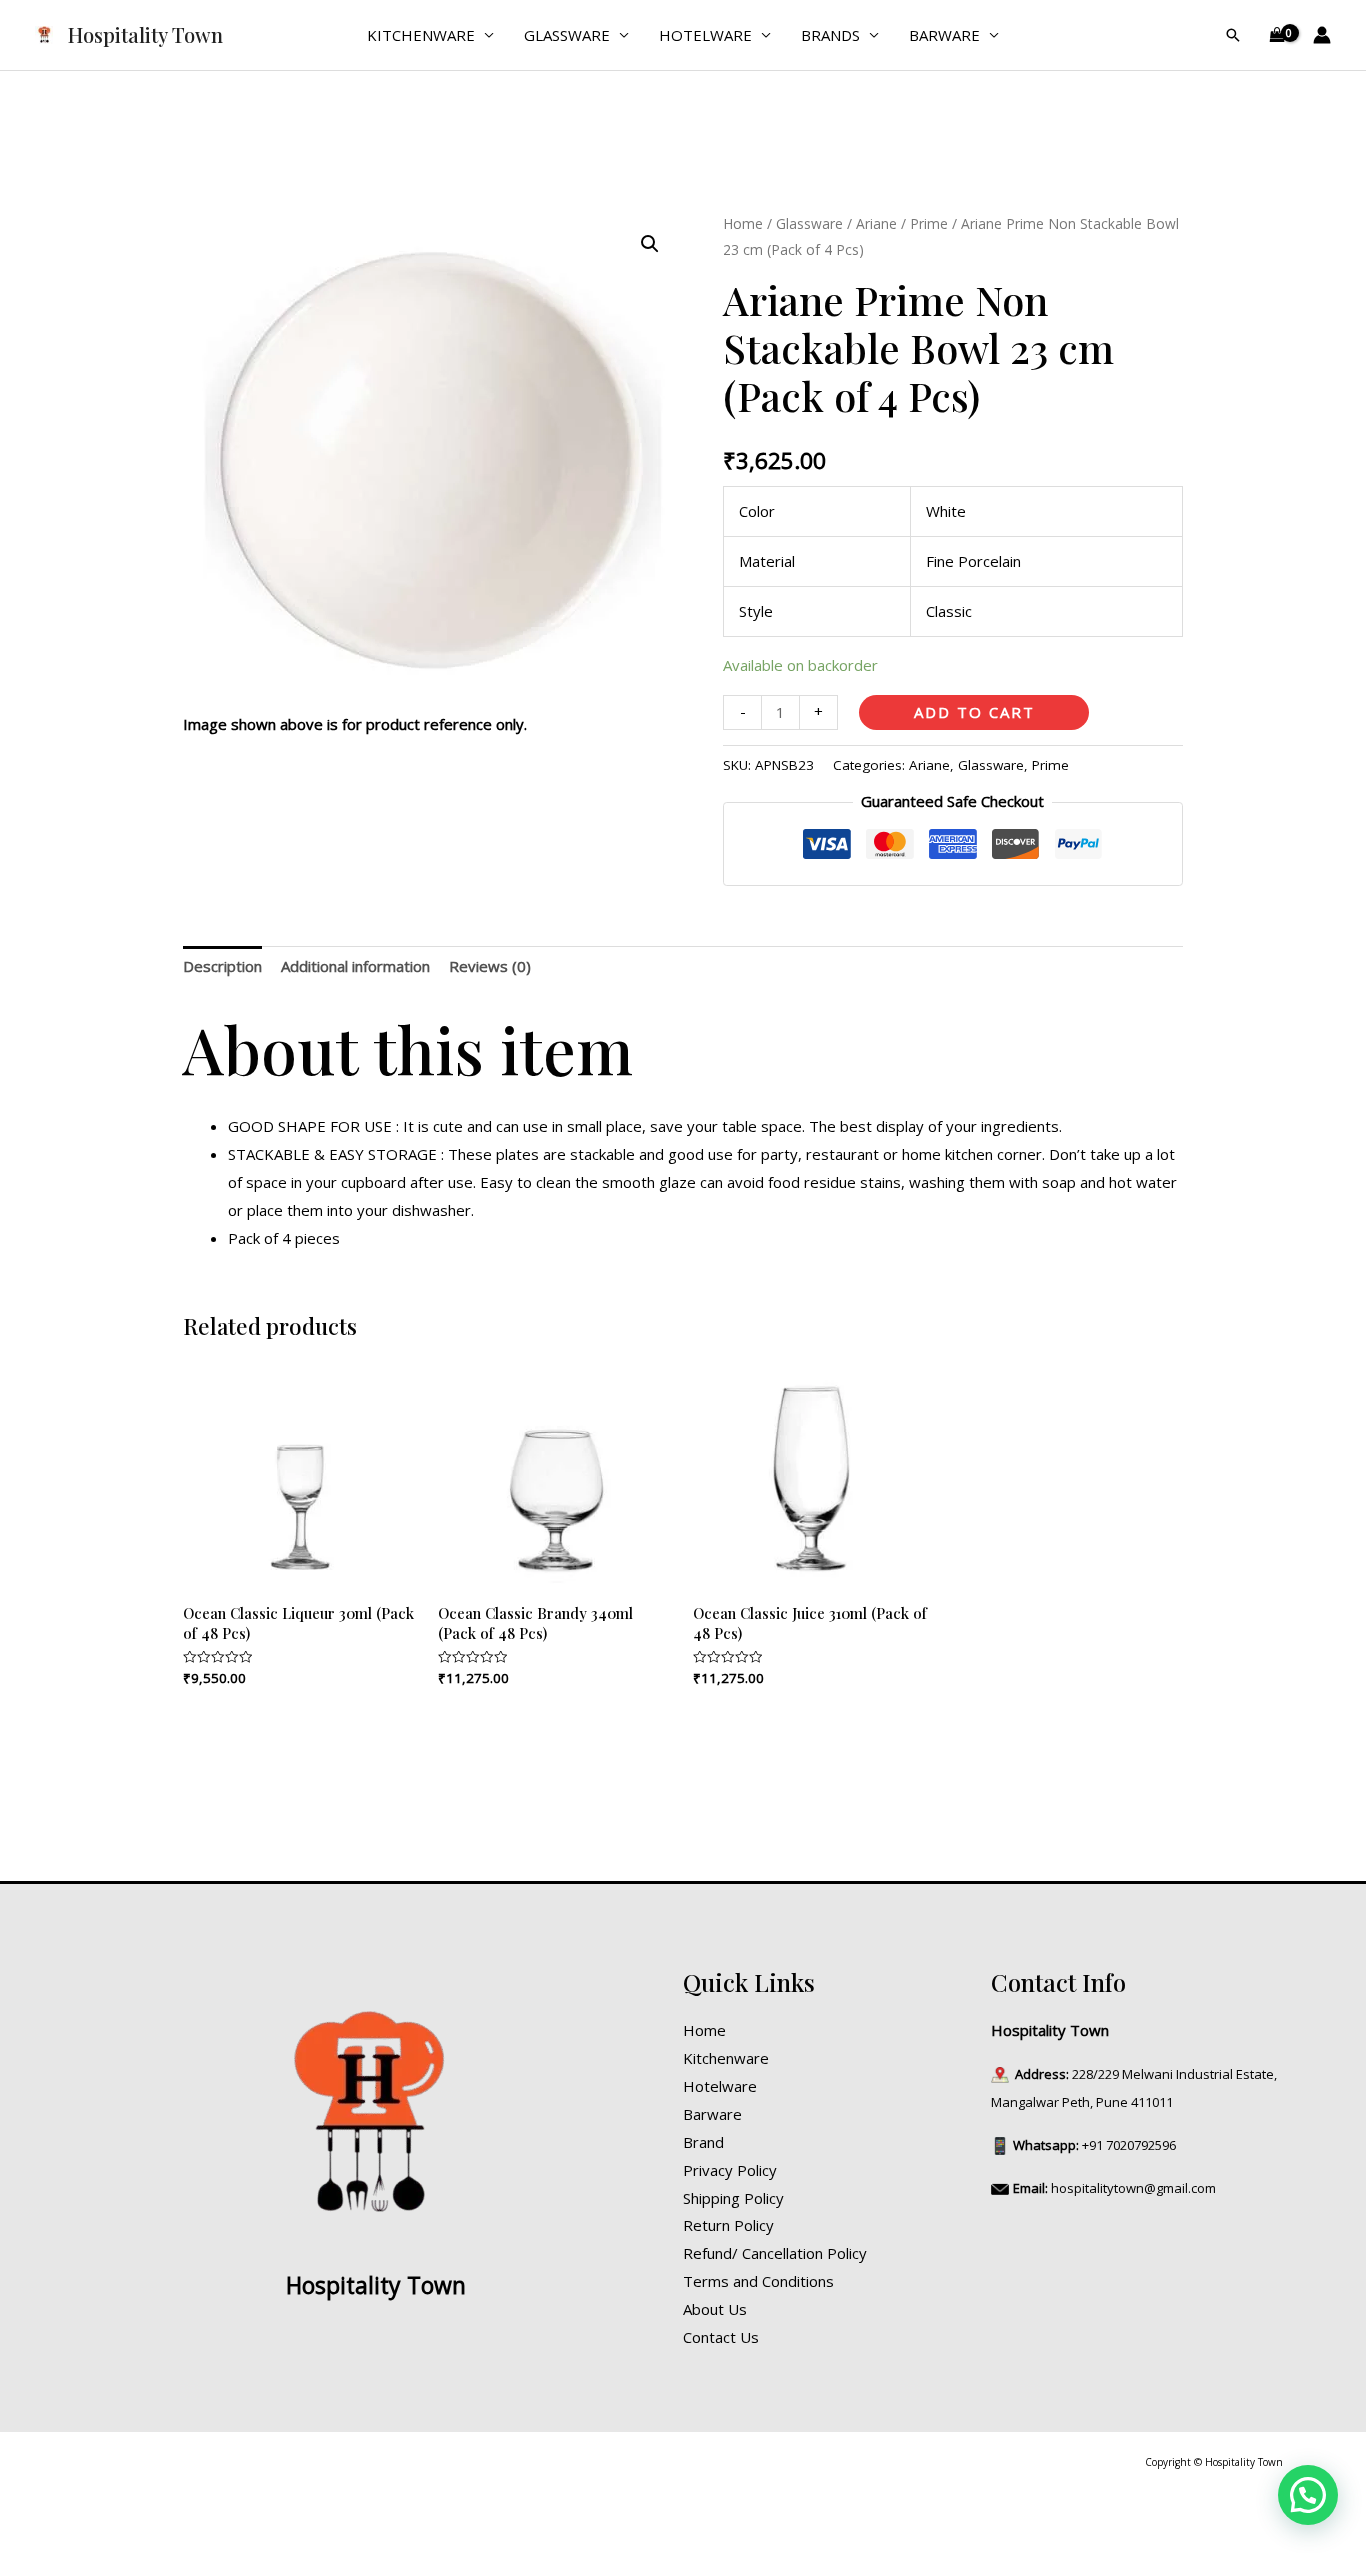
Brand (703, 2142)
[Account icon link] (1322, 35)
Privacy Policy (730, 2170)
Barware (944, 35)
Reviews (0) (490, 966)
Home (743, 223)
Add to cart (974, 712)
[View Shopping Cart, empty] (1277, 35)
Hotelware (705, 35)
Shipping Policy (733, 2198)
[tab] (222, 967)
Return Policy (728, 2225)
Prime (929, 223)
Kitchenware (421, 35)
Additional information (355, 966)
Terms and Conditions (758, 2281)
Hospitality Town (145, 34)
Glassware (567, 35)
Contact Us (721, 2337)
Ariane (876, 223)
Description (222, 966)
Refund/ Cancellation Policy (775, 2253)
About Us (715, 2309)
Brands (830, 35)
